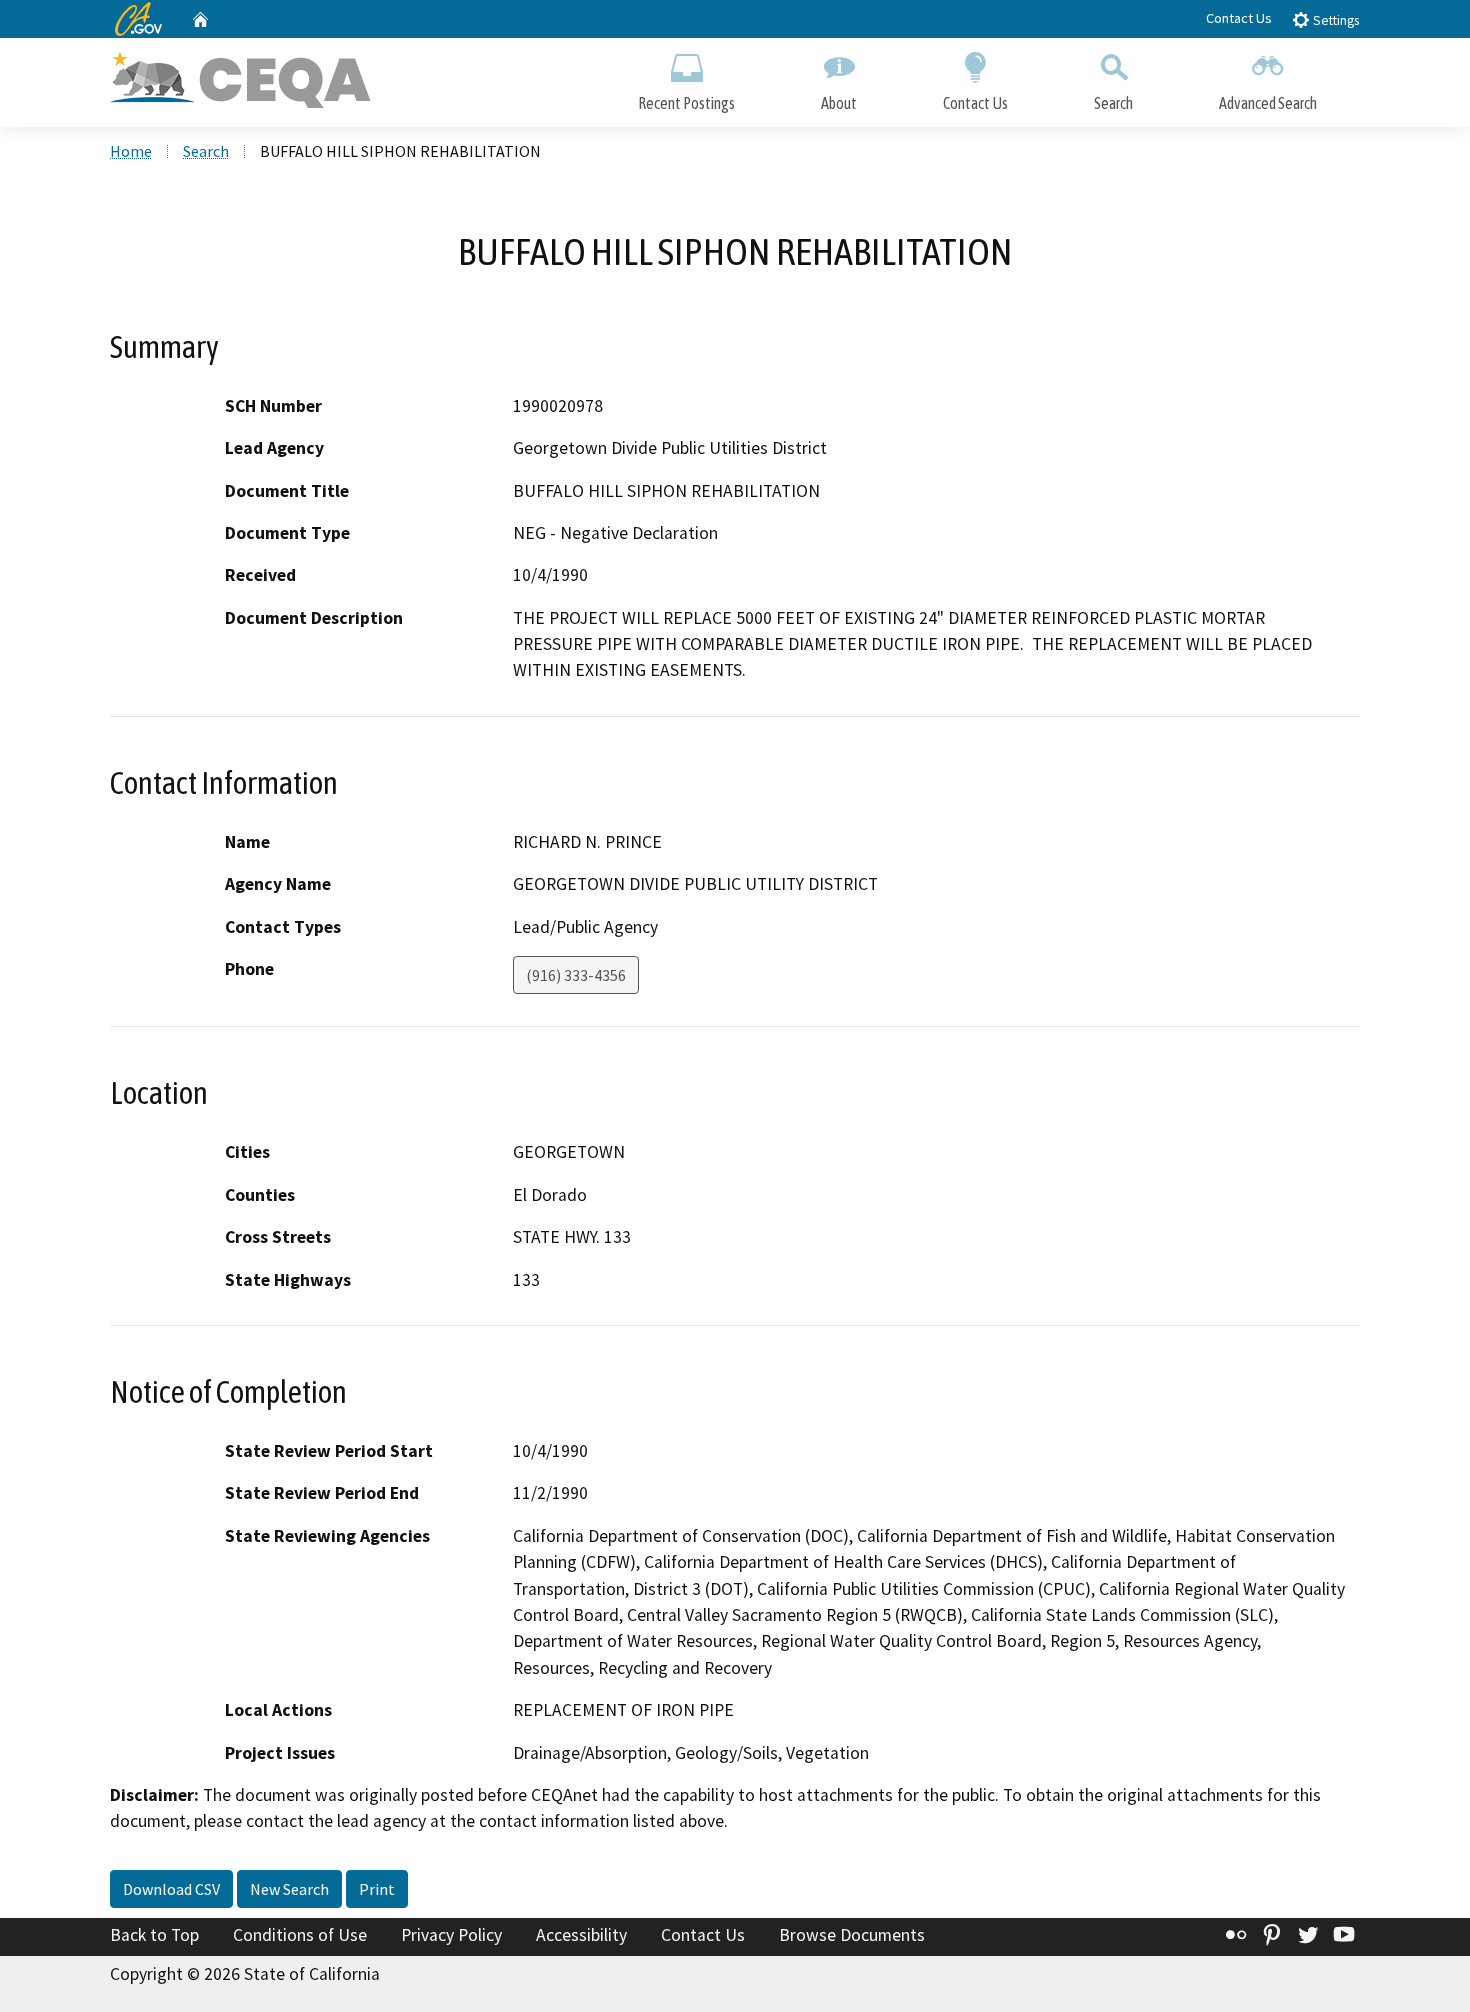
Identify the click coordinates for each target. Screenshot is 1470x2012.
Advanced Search (1268, 103)
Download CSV (171, 1889)
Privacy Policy (451, 1935)
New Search (289, 1889)
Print (377, 1889)
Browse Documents (852, 1935)
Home (131, 151)
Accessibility (581, 1935)
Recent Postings (686, 103)
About (839, 103)
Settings (1334, 20)
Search (1113, 103)
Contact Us (1239, 18)
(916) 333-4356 (576, 975)
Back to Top (154, 1935)
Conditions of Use (300, 1935)
